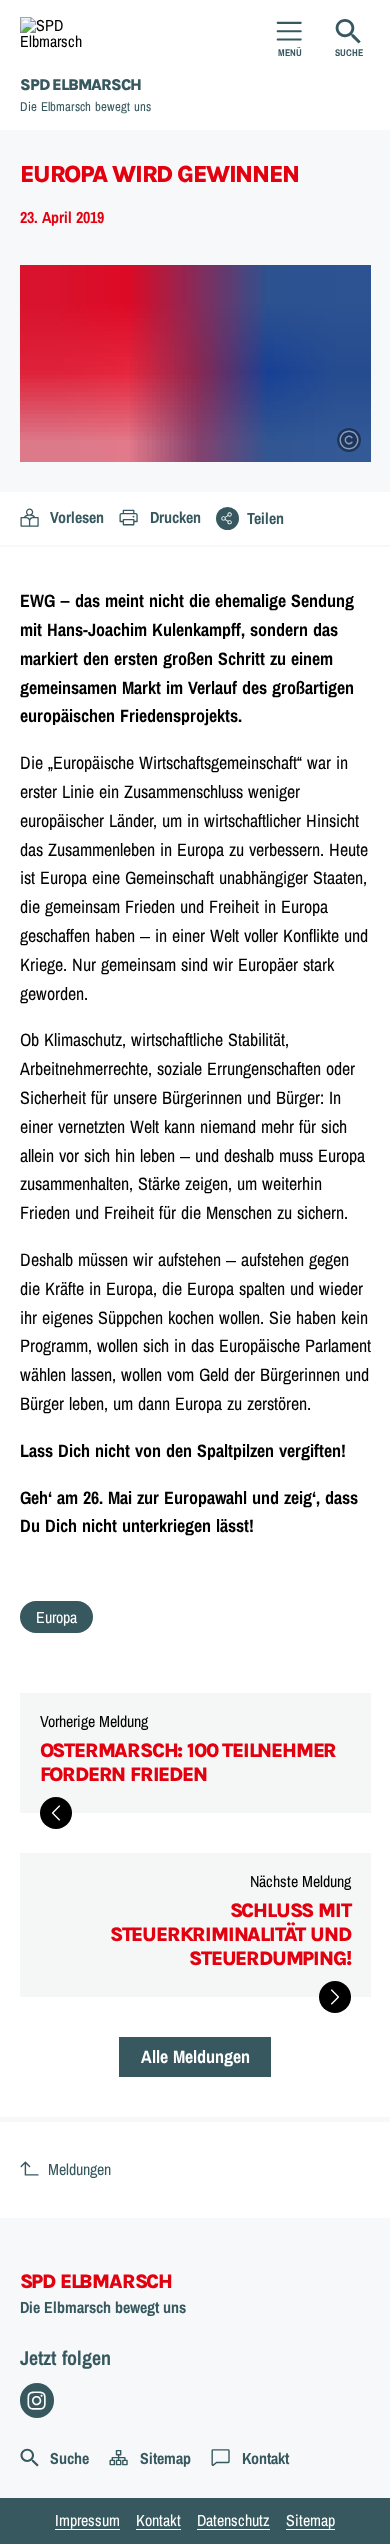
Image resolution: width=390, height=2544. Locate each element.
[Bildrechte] (349, 440)
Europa (56, 1617)
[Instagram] (37, 2400)
